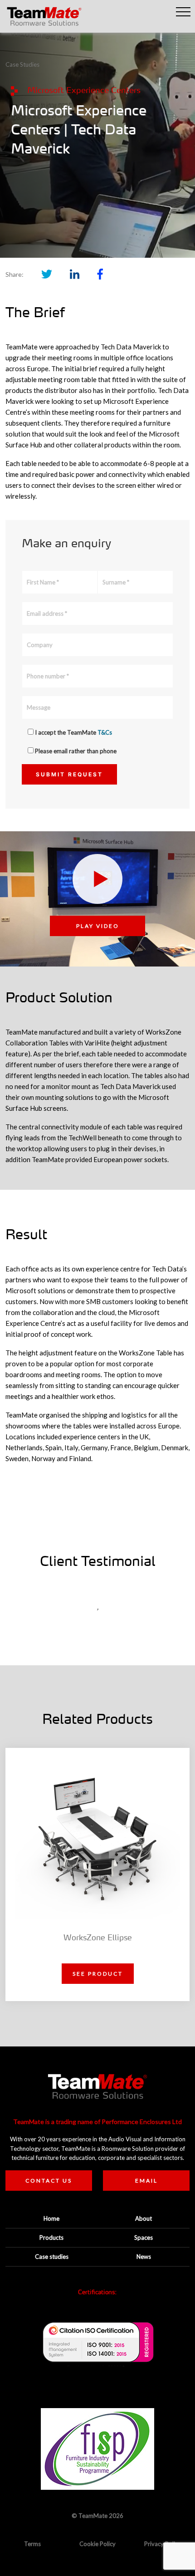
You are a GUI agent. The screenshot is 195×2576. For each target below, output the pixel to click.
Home (51, 2218)
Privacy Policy (163, 2544)
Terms (32, 2544)
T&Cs (105, 732)
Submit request (69, 774)
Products (51, 2237)
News (144, 2257)
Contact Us (49, 2181)
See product (98, 1974)
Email (146, 2181)
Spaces (144, 2237)
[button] (183, 12)
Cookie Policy (97, 2544)
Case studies (52, 2257)
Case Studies (22, 64)
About (144, 2218)
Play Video (98, 926)
